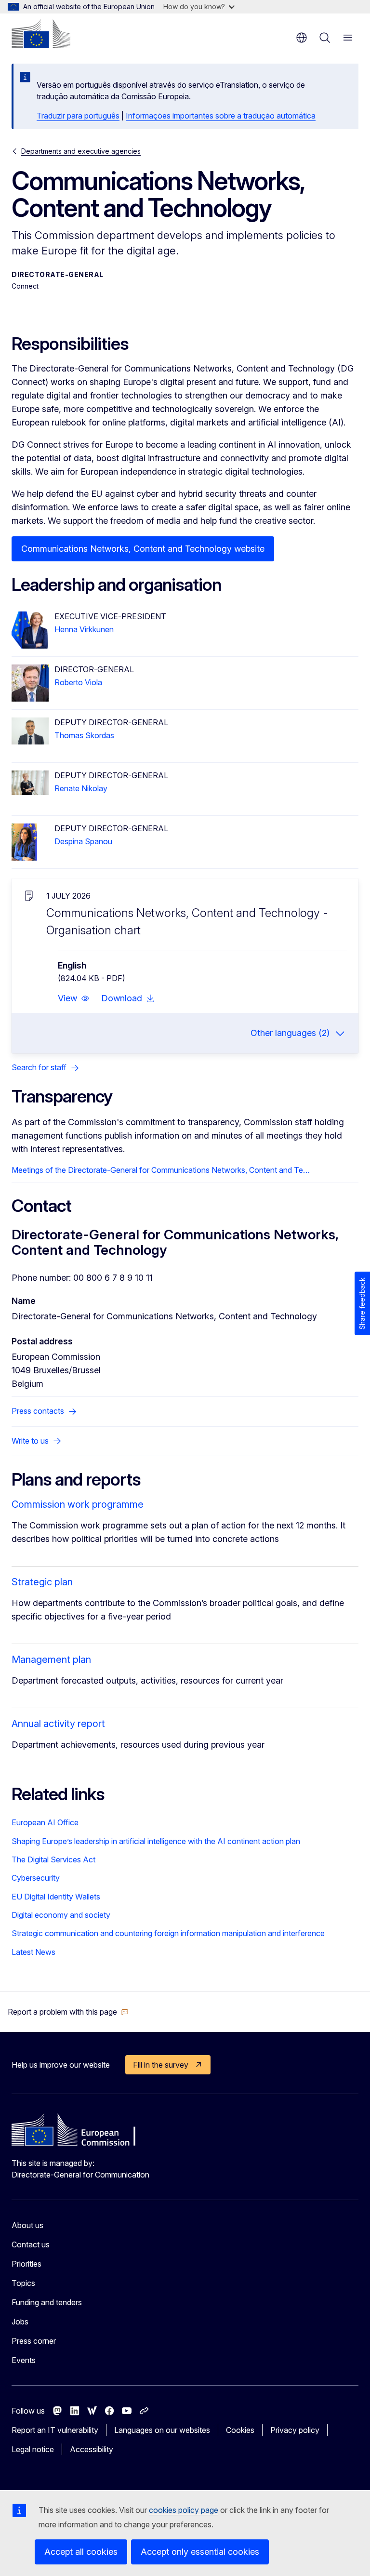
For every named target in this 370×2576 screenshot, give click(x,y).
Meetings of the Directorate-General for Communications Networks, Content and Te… (161, 1170)
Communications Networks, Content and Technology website (143, 549)
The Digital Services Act (53, 1859)
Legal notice (33, 2449)
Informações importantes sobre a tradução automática (221, 116)
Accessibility (92, 2449)
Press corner (34, 2341)
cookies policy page (184, 2510)
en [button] (302, 38)
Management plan (51, 1660)
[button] (74, 998)
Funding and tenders (47, 2302)
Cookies (240, 2430)
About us (27, 2225)
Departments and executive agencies (81, 151)
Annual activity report (58, 1724)
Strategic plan (42, 1582)
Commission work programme (78, 1504)
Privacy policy (295, 2430)
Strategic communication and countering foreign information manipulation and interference (168, 1933)
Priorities (26, 2264)
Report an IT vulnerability (55, 2430)
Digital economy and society (61, 1915)
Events (24, 2360)
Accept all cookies (81, 2552)
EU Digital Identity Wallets (56, 1897)
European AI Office (45, 1822)
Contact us (31, 2244)
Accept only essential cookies (200, 2552)
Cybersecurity (36, 1878)
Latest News (33, 1952)
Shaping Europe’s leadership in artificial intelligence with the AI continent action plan (156, 1841)
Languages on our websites (162, 2430)
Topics (23, 2283)
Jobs (20, 2322)
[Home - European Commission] (41, 34)
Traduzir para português (78, 116)
